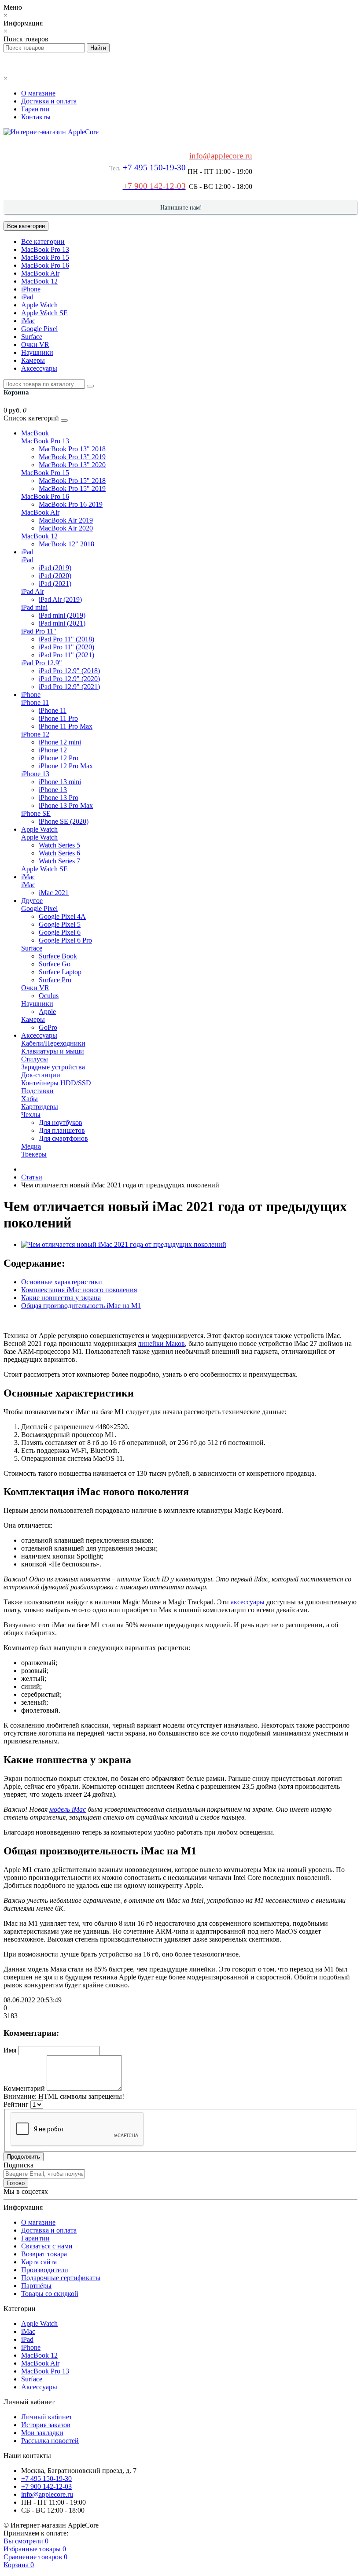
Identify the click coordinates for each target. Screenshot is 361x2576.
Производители (45, 2270)
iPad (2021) (55, 584)
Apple (47, 1012)
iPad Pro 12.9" (42, 663)
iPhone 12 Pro (59, 758)
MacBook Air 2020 (66, 528)
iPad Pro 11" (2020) (66, 647)
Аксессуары (39, 368)
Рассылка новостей (50, 2441)
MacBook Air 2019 (66, 520)
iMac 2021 (54, 893)
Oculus (49, 996)
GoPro (48, 1027)
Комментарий (24, 2088)
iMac (28, 321)
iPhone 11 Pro (58, 718)
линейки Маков (161, 1343)
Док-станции (41, 1075)
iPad (27, 297)
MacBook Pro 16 (45, 265)
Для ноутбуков (61, 1122)
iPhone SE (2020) (64, 821)
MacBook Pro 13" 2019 (72, 457)
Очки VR (35, 345)
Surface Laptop (60, 972)
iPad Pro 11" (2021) (66, 655)
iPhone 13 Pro (59, 798)
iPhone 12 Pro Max (66, 766)
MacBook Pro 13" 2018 (72, 449)
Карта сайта (39, 2262)
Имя (10, 2050)
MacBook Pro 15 (45, 257)
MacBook (35, 433)
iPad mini (34, 607)
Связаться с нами (47, 2246)
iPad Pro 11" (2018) (66, 639)
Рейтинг (16, 2104)
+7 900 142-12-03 (46, 2486)
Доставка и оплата (49, 101)
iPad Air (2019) (60, 599)
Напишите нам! (181, 208)
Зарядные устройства (53, 1067)
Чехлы (31, 1115)
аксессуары (248, 1602)
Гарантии (35, 109)
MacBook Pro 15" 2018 (72, 481)
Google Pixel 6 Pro (65, 940)
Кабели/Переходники (53, 1043)
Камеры (33, 360)
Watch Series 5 (59, 845)
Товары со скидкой (50, 2294)
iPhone (31, 289)
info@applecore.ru (47, 2494)
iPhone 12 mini (60, 742)
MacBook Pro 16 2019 (71, 504)
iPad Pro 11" (39, 631)
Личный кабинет (47, 2417)
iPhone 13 (35, 774)
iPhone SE (36, 813)
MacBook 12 (39, 281)
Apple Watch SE (44, 313)
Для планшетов (62, 1130)
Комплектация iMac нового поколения (79, 1290)
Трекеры (34, 1154)
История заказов (46, 2425)
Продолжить (24, 2157)
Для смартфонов (63, 1138)
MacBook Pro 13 (45, 249)
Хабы (29, 1099)
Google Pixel (39, 329)
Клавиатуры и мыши (53, 1051)
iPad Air (33, 591)
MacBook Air (40, 273)
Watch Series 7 (59, 861)
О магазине (38, 93)
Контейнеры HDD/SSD (56, 1083)
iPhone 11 (35, 702)
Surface (32, 337)
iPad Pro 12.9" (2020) (69, 679)
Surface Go (55, 964)
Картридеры (40, 1107)
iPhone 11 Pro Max (66, 726)
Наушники (37, 352)
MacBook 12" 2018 (66, 544)
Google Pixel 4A (62, 916)
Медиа (31, 1146)
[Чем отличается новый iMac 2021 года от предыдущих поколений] (124, 1244)
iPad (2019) (55, 568)
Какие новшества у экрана (61, 1298)
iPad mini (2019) (62, 615)
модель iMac (68, 1809)
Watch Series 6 (59, 853)
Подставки (37, 1091)
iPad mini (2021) (62, 623)
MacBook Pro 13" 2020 (72, 465)
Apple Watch (39, 305)
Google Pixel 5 (60, 924)
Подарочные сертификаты (61, 2278)
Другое (32, 901)
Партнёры (36, 2286)
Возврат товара (44, 2254)
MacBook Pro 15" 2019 (72, 488)
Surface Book (58, 956)
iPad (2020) (55, 576)
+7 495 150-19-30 (153, 168)
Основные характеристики (62, 1282)
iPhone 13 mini (60, 782)
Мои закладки (42, 2433)
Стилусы (35, 1059)
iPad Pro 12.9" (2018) (69, 671)
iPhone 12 (35, 734)
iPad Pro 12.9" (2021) (69, 687)
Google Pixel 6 (60, 932)
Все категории (43, 241)
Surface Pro (55, 980)
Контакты (36, 117)
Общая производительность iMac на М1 (81, 1306)
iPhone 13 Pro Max (66, 805)
